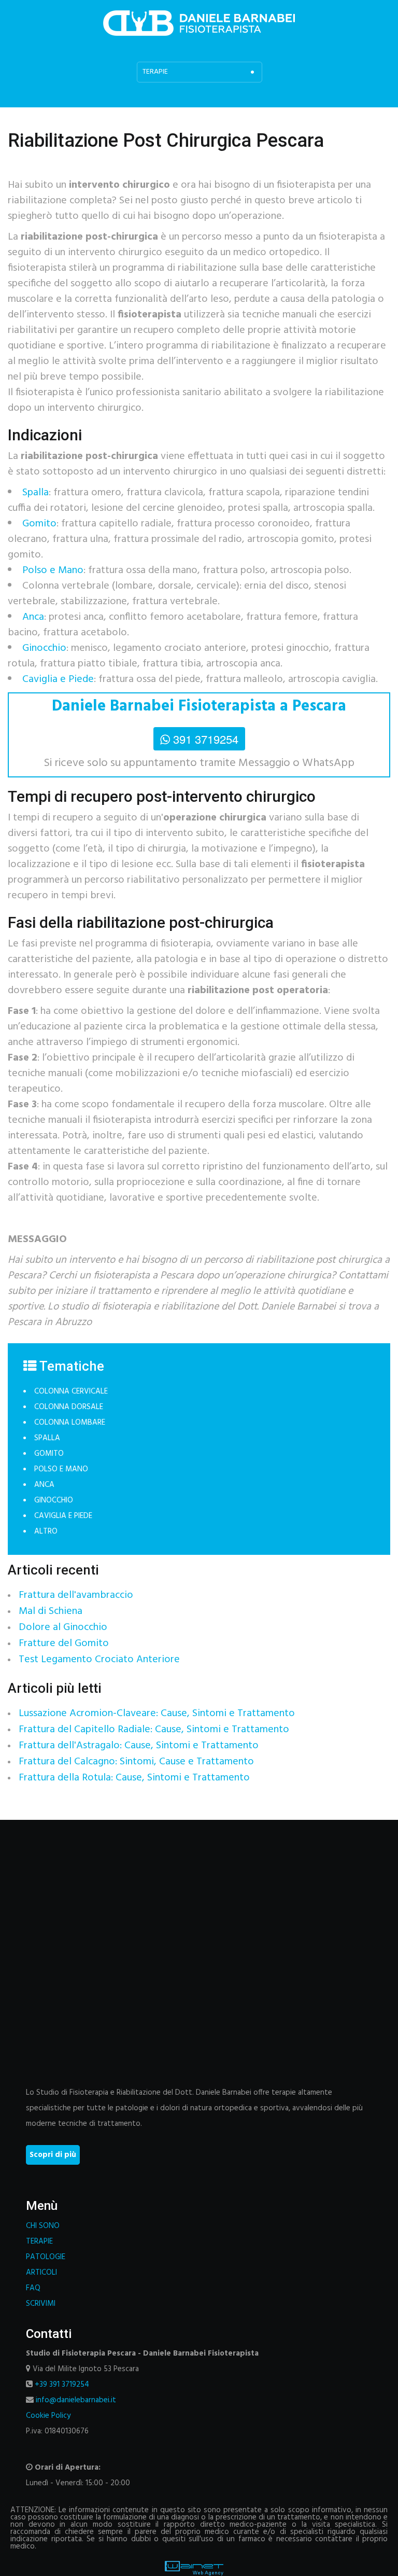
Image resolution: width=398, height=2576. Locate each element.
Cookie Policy (48, 2416)
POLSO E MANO (61, 1469)
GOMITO (49, 1454)
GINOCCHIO (54, 1500)
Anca (33, 617)
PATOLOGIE (46, 2257)
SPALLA (47, 1438)
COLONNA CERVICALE (71, 1391)
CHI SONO (43, 2226)
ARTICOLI (41, 2273)
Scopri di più (53, 2155)
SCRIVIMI (41, 2304)
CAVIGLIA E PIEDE (63, 1516)
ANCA (44, 1485)
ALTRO (46, 1531)
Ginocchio (44, 648)
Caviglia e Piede (58, 679)
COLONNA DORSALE (69, 1407)
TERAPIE (39, 2241)
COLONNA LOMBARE (70, 1423)
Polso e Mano (53, 570)
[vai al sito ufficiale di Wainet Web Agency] (194, 2568)
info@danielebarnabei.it (76, 2400)
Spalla (35, 493)
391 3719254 (206, 739)
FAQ (33, 2288)
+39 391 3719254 (62, 2385)
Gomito (39, 524)
